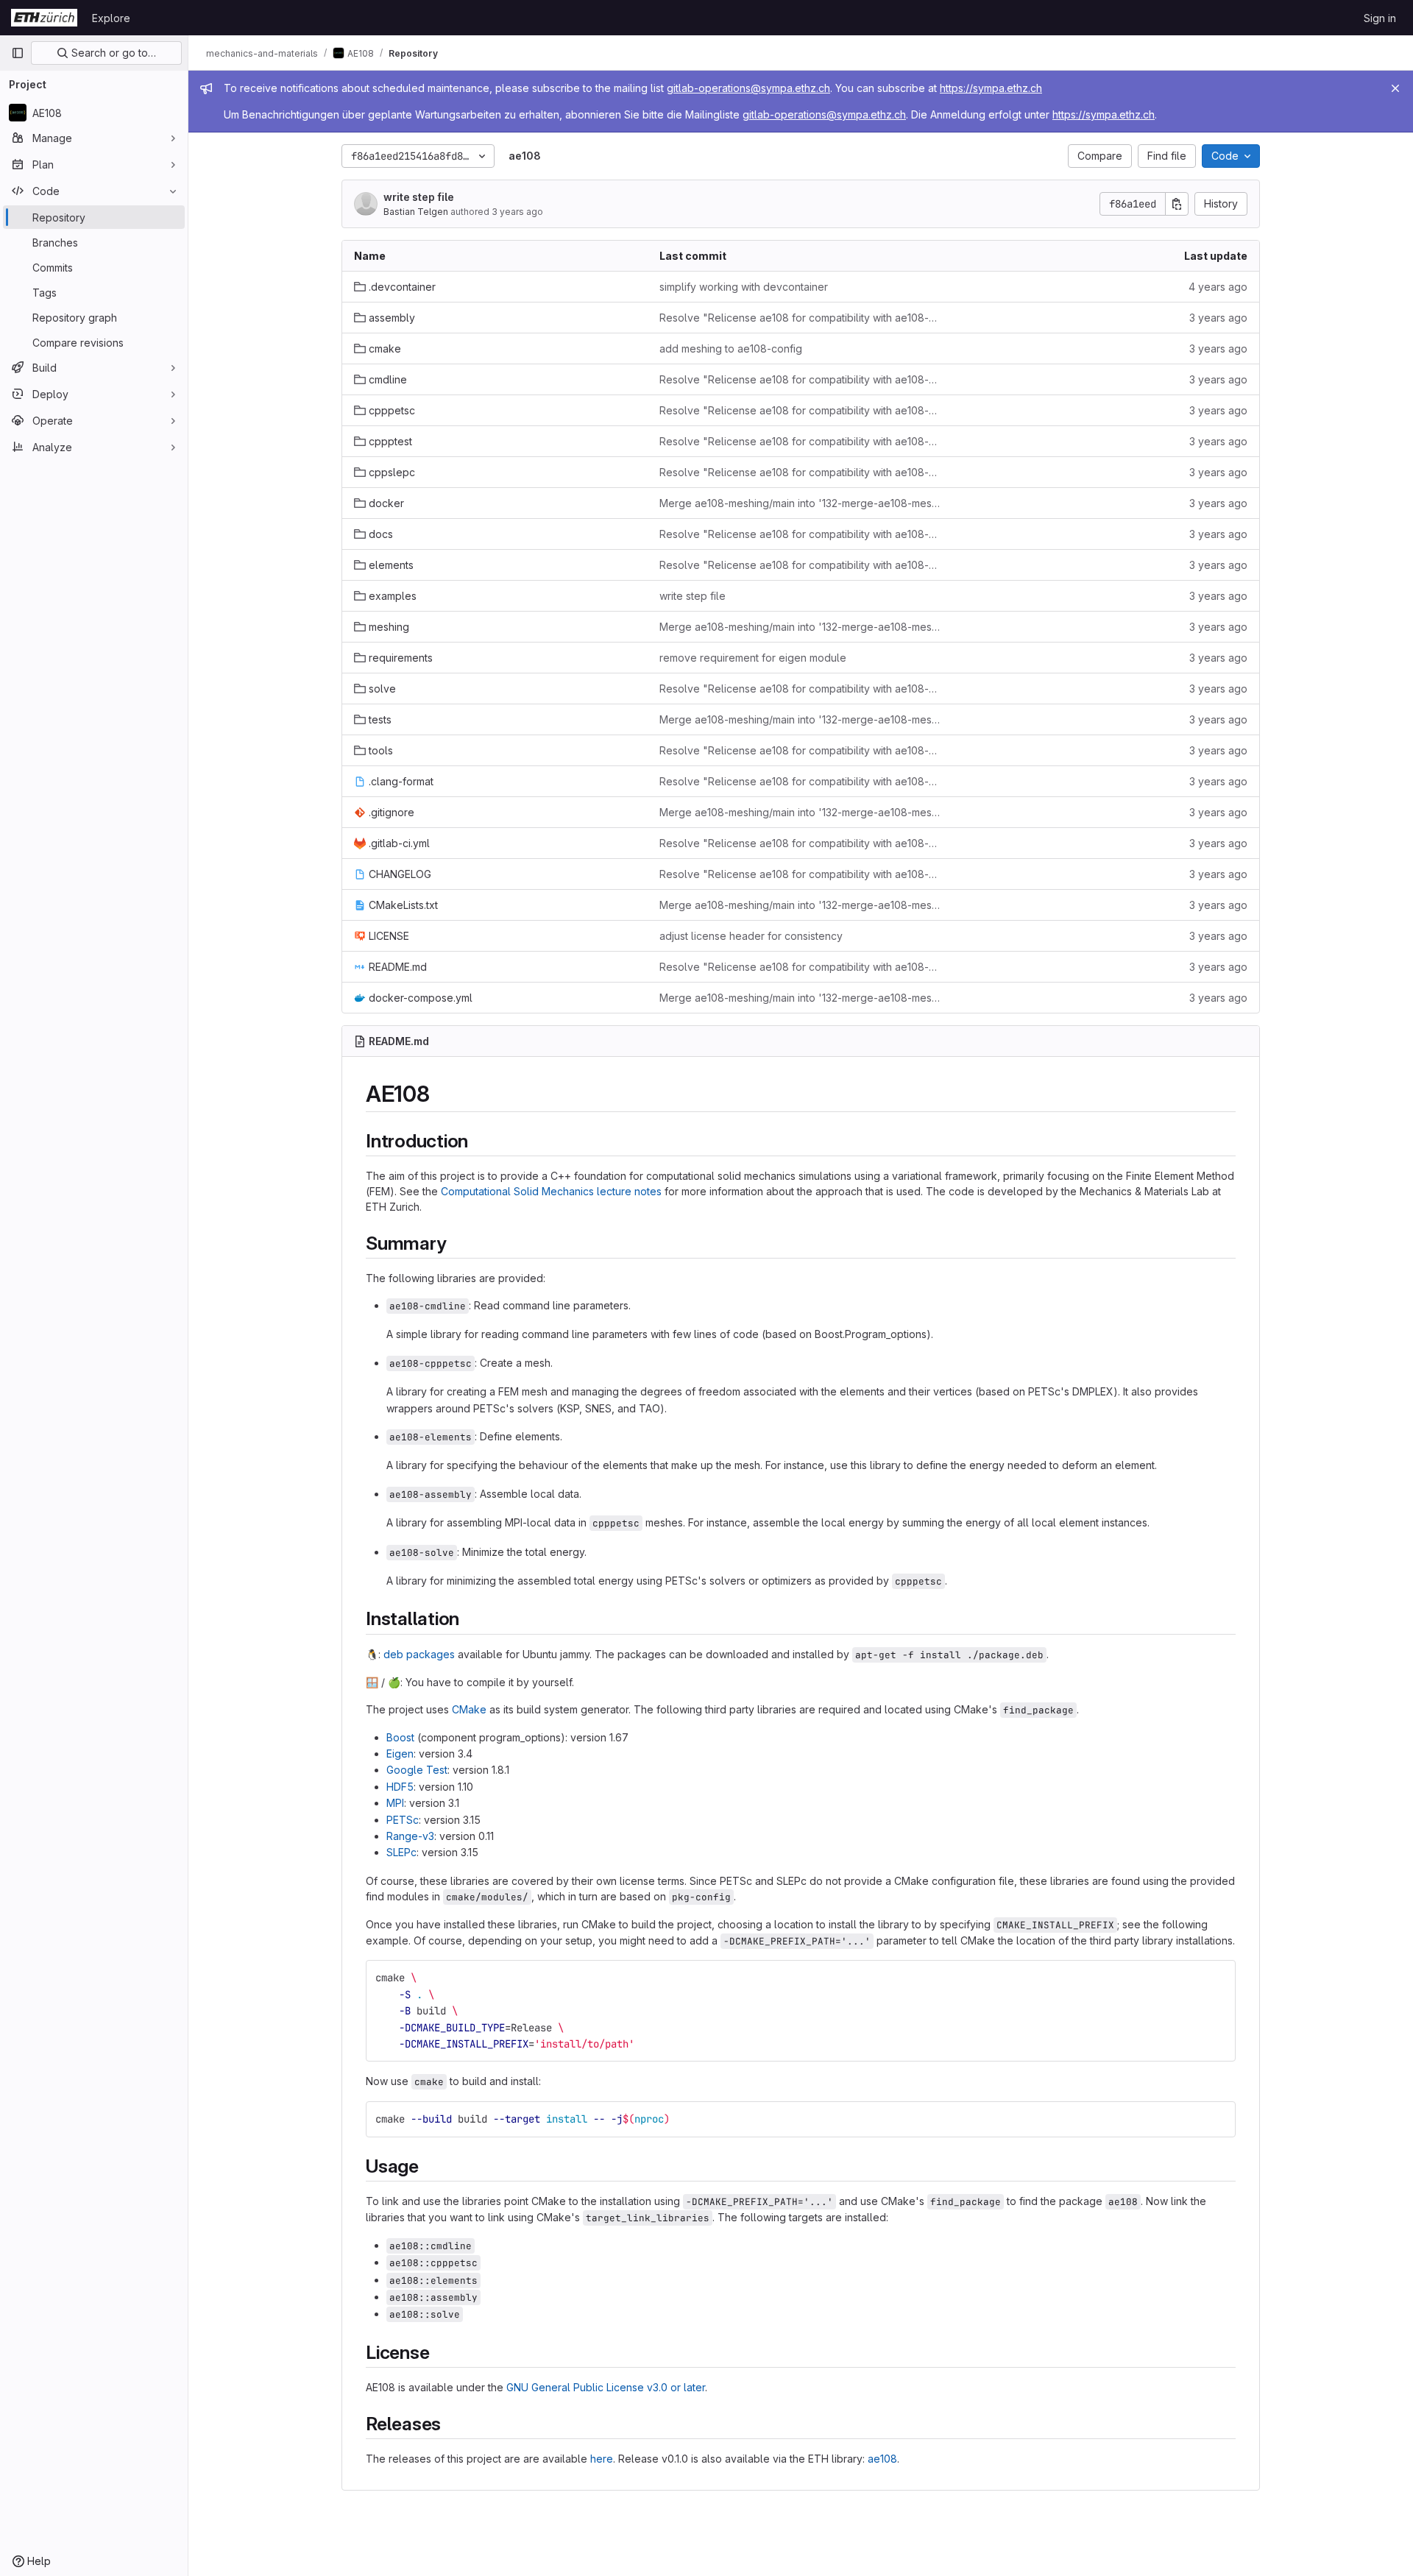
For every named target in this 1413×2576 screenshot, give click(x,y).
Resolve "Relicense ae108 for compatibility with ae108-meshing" (800, 318)
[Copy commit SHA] (1177, 204)
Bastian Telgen (416, 212)
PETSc (403, 1820)
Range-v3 (410, 1836)
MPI (395, 1803)
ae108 (882, 2459)
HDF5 (400, 1787)
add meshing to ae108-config (731, 348)
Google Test (417, 1770)
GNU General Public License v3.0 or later (606, 2387)
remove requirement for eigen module (753, 658)
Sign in (1380, 18)
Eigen (400, 1754)
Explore (111, 18)
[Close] (1395, 88)
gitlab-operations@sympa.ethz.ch (748, 88)
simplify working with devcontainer (744, 287)
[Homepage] (44, 18)
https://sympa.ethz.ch (991, 88)
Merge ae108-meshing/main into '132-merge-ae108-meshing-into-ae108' (800, 503)
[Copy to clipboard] (1218, 1978)
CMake (469, 1709)
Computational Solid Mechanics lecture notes (551, 1191)
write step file (419, 197)
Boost (400, 1737)
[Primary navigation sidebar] (18, 53)
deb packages (419, 1654)
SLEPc (401, 1852)
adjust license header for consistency (751, 936)
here (602, 2459)
